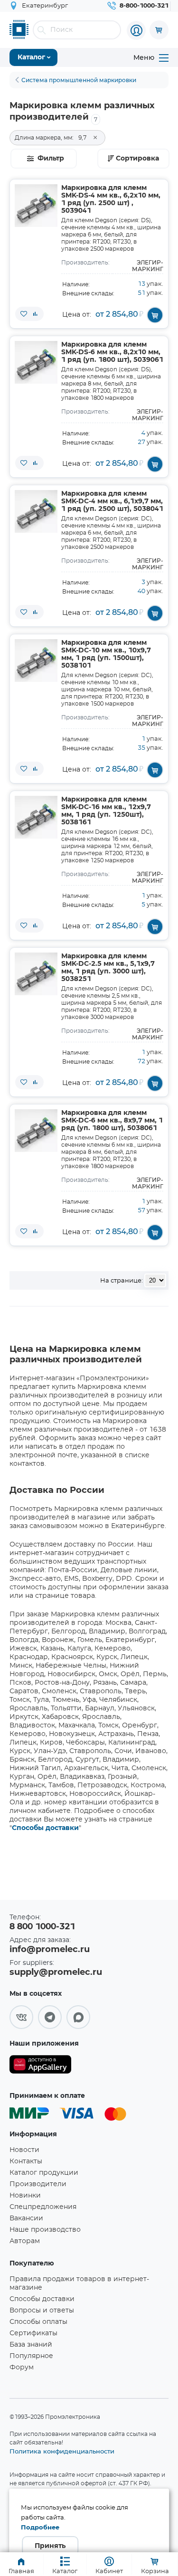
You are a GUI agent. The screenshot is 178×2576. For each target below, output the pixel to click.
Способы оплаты (38, 2322)
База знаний (31, 2345)
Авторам (25, 2241)
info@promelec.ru (50, 1950)
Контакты (26, 2161)
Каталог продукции (44, 2173)
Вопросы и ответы (42, 2311)
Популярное (31, 2356)
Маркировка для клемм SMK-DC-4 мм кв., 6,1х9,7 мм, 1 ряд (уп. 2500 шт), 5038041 (112, 501)
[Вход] (136, 30)
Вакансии (26, 2218)
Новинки (25, 2196)
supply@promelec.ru (56, 1972)
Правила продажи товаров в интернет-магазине (79, 2283)
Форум (22, 2368)
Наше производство (45, 2230)
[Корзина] (159, 30)
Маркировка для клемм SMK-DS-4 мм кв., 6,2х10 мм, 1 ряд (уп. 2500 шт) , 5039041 (111, 199)
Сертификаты (33, 2333)
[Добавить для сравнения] (35, 314)
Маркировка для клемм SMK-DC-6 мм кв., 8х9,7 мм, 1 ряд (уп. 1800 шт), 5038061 (112, 1121)
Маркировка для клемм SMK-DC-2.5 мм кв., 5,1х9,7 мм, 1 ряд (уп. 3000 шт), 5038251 (108, 968)
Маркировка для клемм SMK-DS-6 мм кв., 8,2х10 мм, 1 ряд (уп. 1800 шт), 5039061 (112, 352)
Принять (50, 2546)
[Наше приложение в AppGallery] (40, 2066)
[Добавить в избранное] (24, 314)
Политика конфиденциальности (62, 2451)
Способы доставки (45, 1828)
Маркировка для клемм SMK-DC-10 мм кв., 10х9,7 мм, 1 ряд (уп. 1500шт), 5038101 (106, 654)
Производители (38, 2184)
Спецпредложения (43, 2207)
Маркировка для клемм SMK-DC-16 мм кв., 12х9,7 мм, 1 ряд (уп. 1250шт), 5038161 (106, 811)
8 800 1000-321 (42, 1927)
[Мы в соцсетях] (21, 2017)
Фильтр (51, 159)
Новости (24, 2150)
